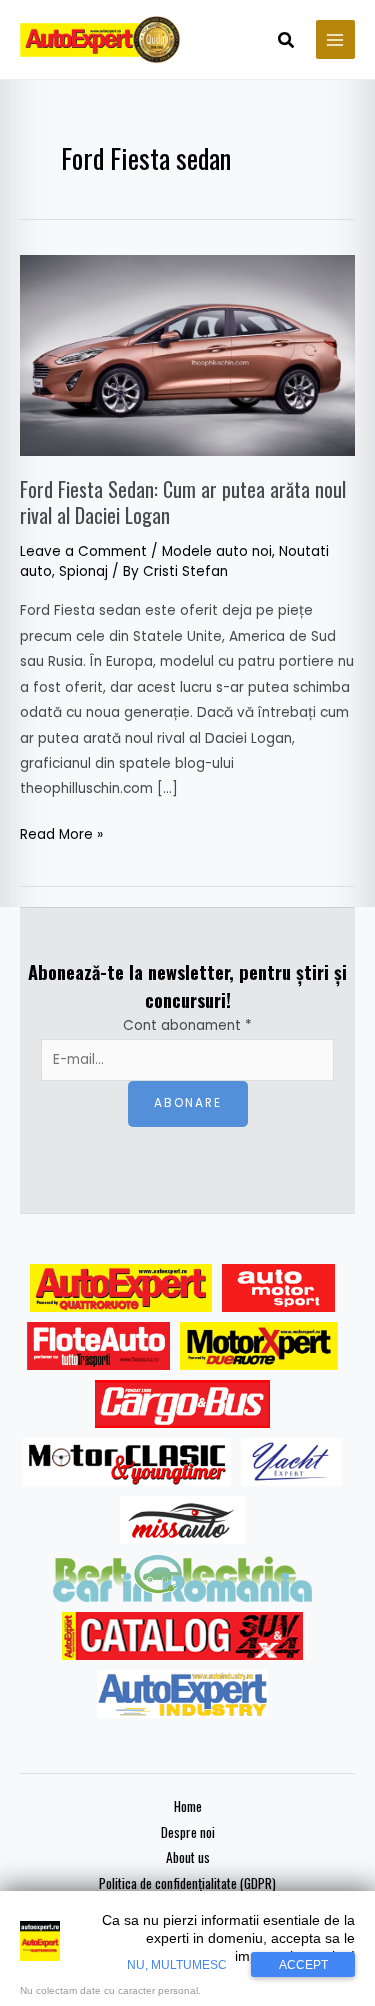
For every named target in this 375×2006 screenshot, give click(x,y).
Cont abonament (187, 1025)
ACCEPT (303, 1965)
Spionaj (83, 571)
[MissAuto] (182, 1520)
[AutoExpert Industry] (182, 1694)
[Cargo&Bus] (182, 1404)
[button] (287, 42)
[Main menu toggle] (335, 39)
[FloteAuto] (98, 1346)
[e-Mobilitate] (182, 1578)
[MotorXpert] (259, 1346)
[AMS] (279, 1288)
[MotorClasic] (127, 1462)
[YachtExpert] (291, 1462)
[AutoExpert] (121, 1288)
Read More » (61, 833)
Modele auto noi (217, 551)
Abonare (188, 1103)
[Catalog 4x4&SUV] (182, 1636)
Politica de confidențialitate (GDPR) (187, 1883)
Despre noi (188, 1832)
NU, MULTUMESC (177, 1965)
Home (188, 1806)
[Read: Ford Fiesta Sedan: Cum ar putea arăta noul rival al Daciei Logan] (187, 354)
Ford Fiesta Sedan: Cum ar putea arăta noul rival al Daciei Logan (183, 502)
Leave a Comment (83, 551)
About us (188, 1857)
